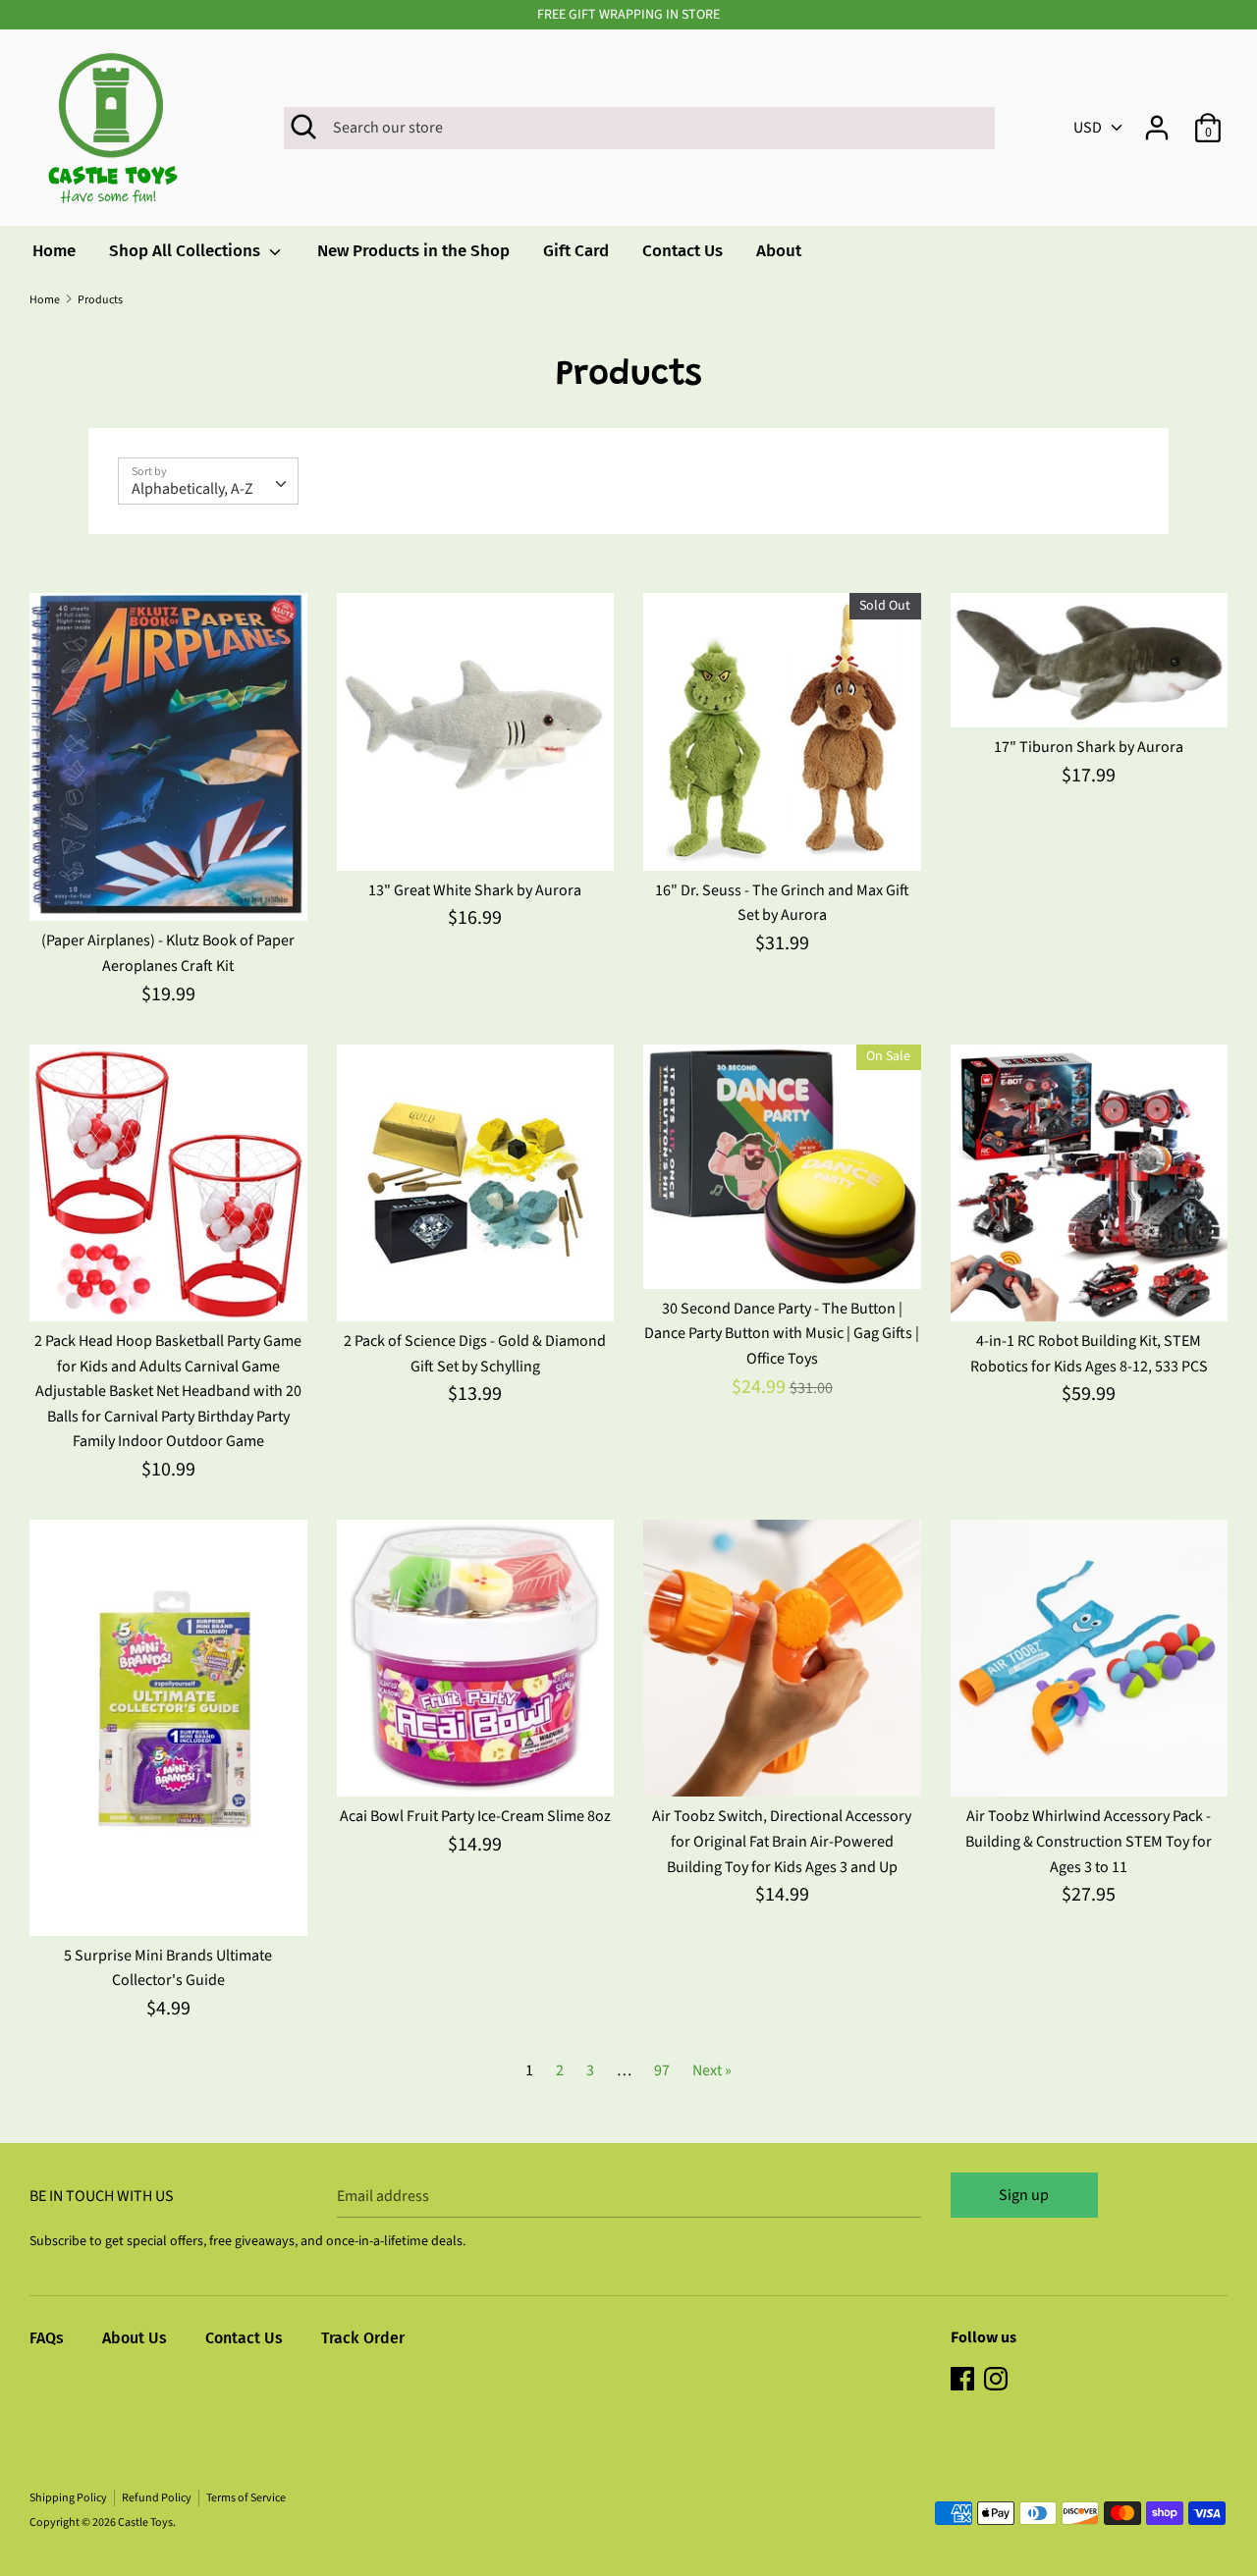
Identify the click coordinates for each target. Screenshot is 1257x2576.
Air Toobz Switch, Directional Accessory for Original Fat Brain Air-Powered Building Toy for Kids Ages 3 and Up (782, 1841)
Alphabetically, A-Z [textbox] (192, 489)
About (779, 251)
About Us (135, 2338)
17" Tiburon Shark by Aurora (1089, 747)
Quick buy (169, 888)
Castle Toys (145, 2522)
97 (662, 2070)
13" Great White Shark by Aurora (475, 890)
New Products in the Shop (413, 251)
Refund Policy (157, 2498)
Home (54, 251)
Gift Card (576, 251)
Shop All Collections (187, 251)
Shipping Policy (68, 2498)
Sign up (1024, 2195)
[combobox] (208, 481)
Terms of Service (246, 2498)
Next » (712, 2070)
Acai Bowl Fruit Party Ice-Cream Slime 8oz (475, 1816)
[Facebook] (964, 2381)
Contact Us (683, 251)
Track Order (363, 2338)
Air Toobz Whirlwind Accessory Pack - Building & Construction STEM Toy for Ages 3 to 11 (1089, 1841)
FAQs (47, 2338)
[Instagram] (998, 2381)
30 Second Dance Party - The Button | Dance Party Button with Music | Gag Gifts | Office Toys (782, 1334)
